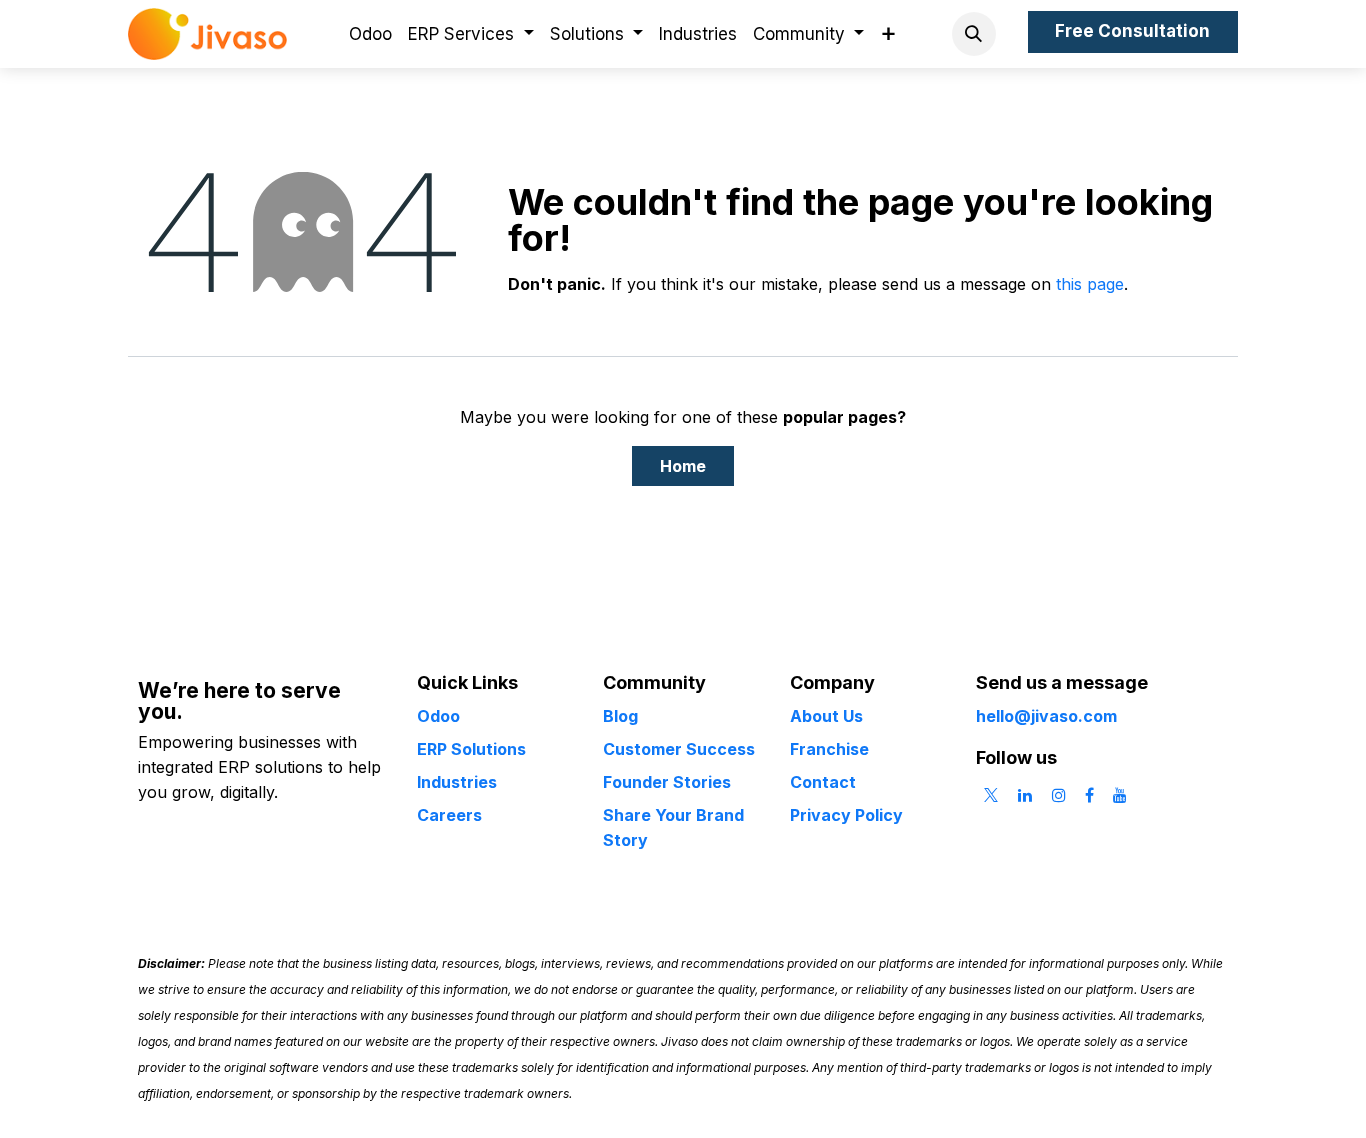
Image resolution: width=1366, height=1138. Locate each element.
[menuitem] (370, 34)
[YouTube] (1120, 795)
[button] (974, 34)
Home (683, 466)
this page (1090, 284)
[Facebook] (1089, 795)
